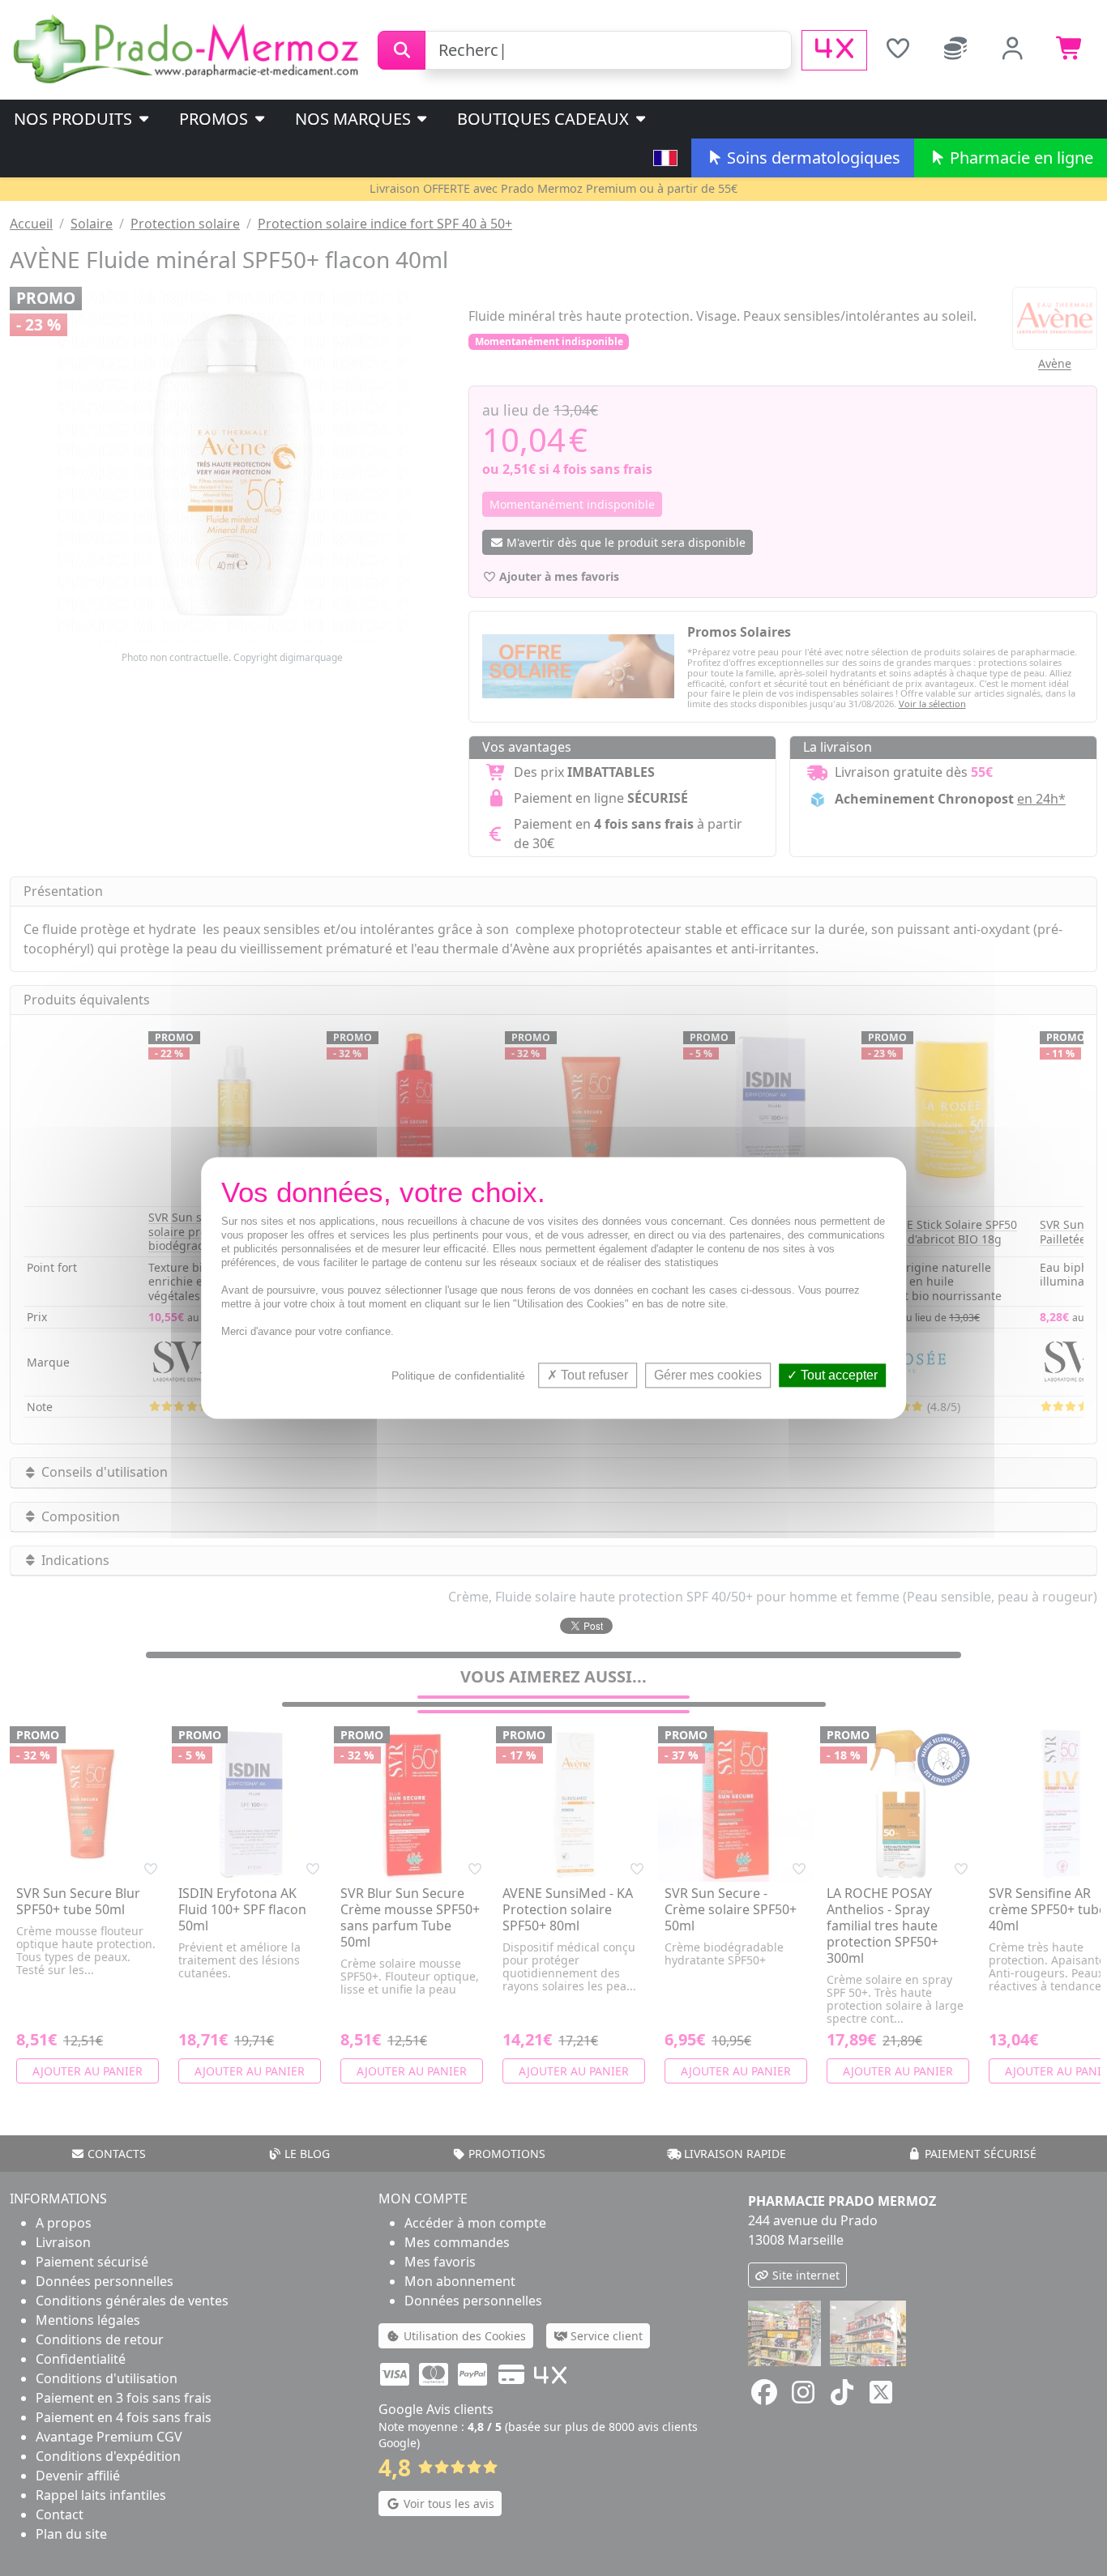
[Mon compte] (1013, 50)
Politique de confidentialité (458, 1375)
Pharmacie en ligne (1019, 158)
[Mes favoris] (898, 50)
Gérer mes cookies (708, 1375)
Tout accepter (838, 1375)
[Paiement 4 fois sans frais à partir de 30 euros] (834, 50)
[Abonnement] (955, 50)
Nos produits (75, 119)
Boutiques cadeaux (545, 119)
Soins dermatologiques (812, 158)
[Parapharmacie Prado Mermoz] (189, 49)
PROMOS (216, 119)
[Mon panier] (1070, 50)
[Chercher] (402, 50)
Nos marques (355, 119)
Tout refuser (593, 1375)
